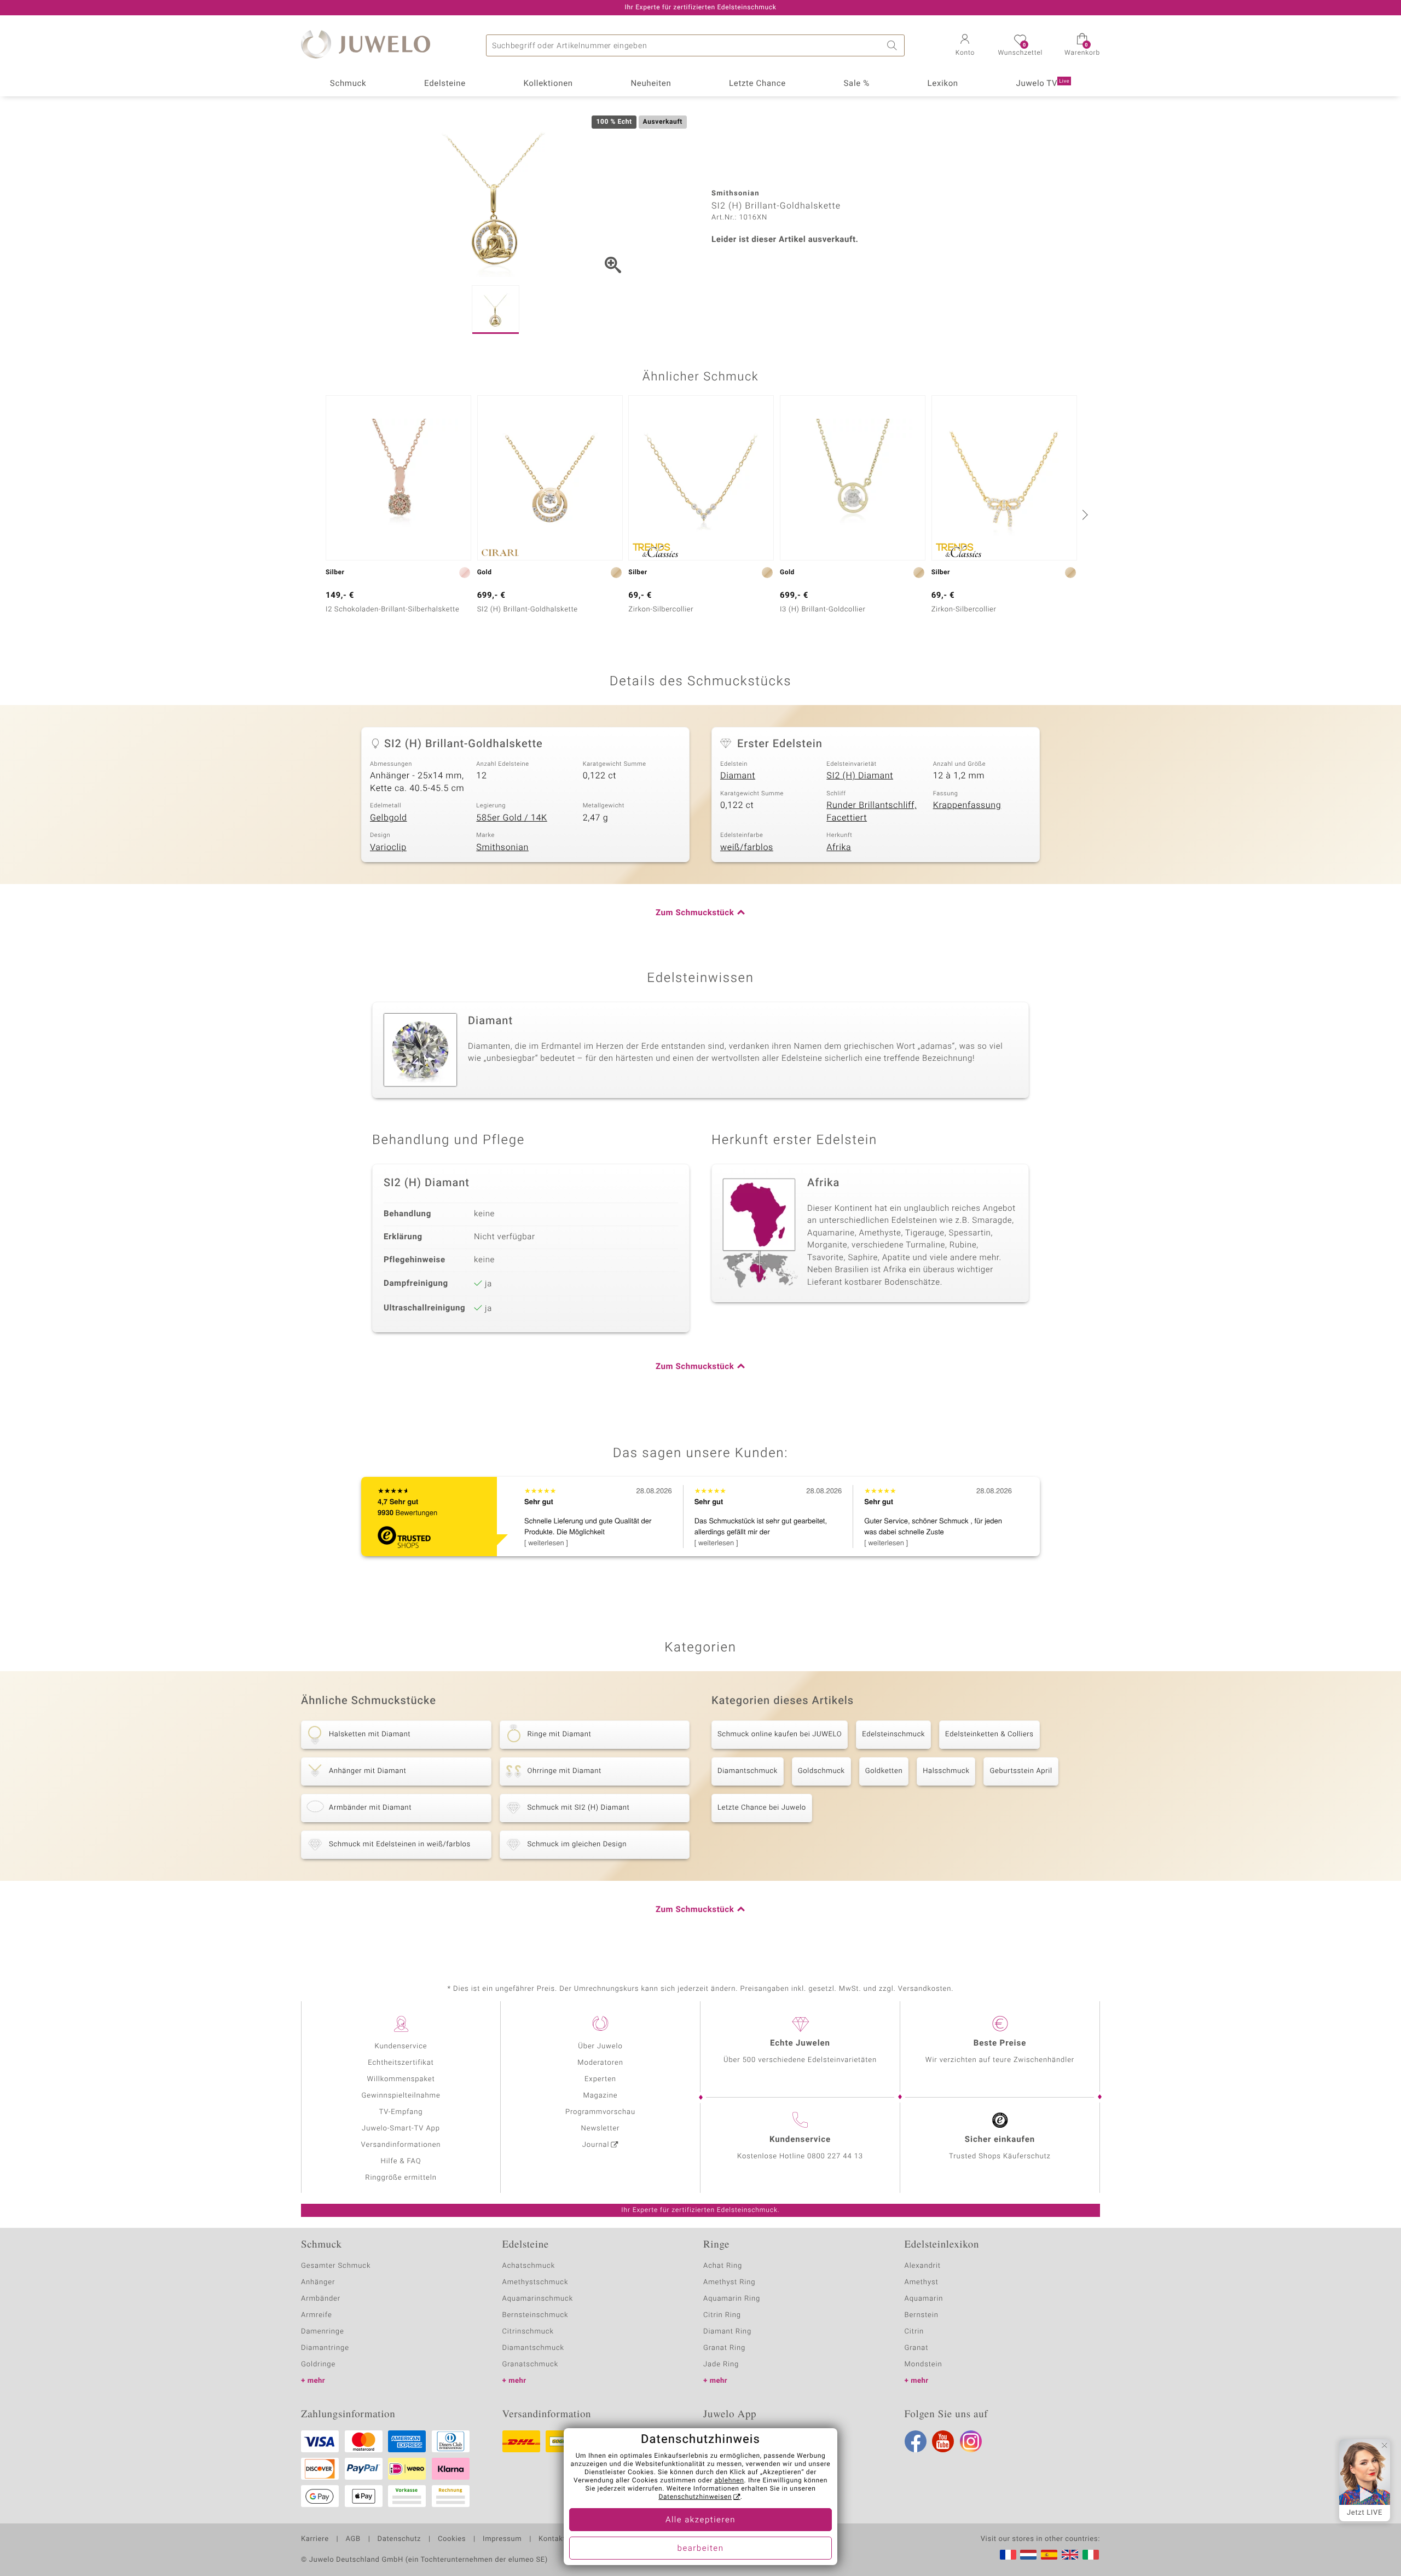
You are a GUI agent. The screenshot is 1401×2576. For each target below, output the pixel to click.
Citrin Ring (722, 2315)
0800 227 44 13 (835, 2156)
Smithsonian (502, 847)
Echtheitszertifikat (401, 2063)
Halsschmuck (946, 1771)
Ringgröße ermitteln (401, 2178)
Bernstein (922, 2315)
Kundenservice (401, 2046)
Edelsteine (445, 84)
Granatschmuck (531, 2364)
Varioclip (388, 847)
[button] (965, 46)
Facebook (916, 2441)
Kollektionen (548, 84)
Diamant (738, 776)
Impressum (502, 2539)
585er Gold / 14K (511, 818)
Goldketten (884, 1771)
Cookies (452, 2539)
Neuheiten (651, 84)
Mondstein (924, 2364)
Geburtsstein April (1021, 1771)
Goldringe (318, 2364)
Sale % (857, 84)
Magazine (600, 2096)
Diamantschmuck (748, 1771)
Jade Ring (721, 2364)
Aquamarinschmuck (538, 2299)
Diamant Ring (727, 2332)
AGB (353, 2539)
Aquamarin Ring (732, 2299)
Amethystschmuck (535, 2282)
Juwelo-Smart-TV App (401, 2129)
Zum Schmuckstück (695, 913)
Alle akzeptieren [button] (700, 2520)
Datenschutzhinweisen (695, 2497)
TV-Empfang (401, 2112)
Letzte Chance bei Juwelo (762, 1808)
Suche (894, 45)
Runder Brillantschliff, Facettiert (872, 812)
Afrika (839, 847)
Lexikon (943, 84)
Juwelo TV (1043, 84)
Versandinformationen (401, 2145)
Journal (596, 2145)
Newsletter (601, 2129)
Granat (917, 2348)
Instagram (971, 2441)
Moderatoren (600, 2063)
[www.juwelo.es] (1049, 2555)
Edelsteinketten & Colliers (989, 1734)
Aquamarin (924, 2299)
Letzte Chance (757, 84)
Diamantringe (325, 2348)
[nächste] (1084, 515)
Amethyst (922, 2282)
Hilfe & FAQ (401, 2161)
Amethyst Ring (729, 2282)
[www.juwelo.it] (1091, 2555)
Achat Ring (723, 2266)
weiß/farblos (747, 847)
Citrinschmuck (528, 2332)
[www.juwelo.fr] (1008, 2555)
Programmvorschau (600, 2112)
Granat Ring (724, 2348)
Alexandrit (923, 2266)
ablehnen (730, 2481)
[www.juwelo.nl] (1028, 2555)
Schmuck (348, 84)
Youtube (943, 2441)
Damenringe (323, 2332)
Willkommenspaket (401, 2079)
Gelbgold (389, 818)
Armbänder (321, 2299)
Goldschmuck (821, 1771)
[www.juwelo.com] (1070, 2555)
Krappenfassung (967, 805)
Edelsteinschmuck (893, 1734)
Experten (600, 2079)
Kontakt (552, 2539)
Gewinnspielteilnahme (401, 2096)
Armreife (317, 2315)
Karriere (315, 2539)
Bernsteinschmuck (535, 2315)
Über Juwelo (600, 2046)
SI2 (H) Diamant (860, 776)
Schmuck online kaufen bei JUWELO (780, 1734)
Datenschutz (399, 2539)
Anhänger (318, 2282)
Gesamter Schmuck (336, 2266)
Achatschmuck (529, 2266)
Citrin (914, 2332)
